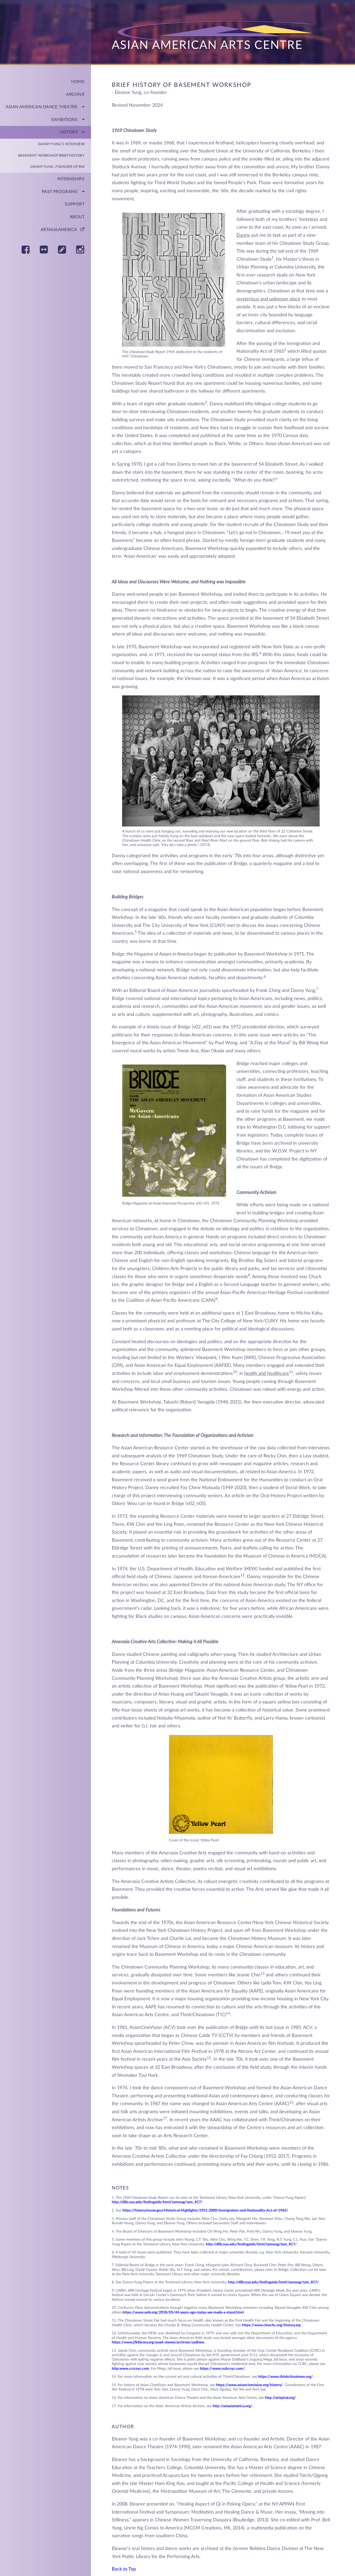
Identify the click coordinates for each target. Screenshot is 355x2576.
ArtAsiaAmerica (60, 230)
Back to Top (124, 2569)
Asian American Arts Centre (207, 45)
